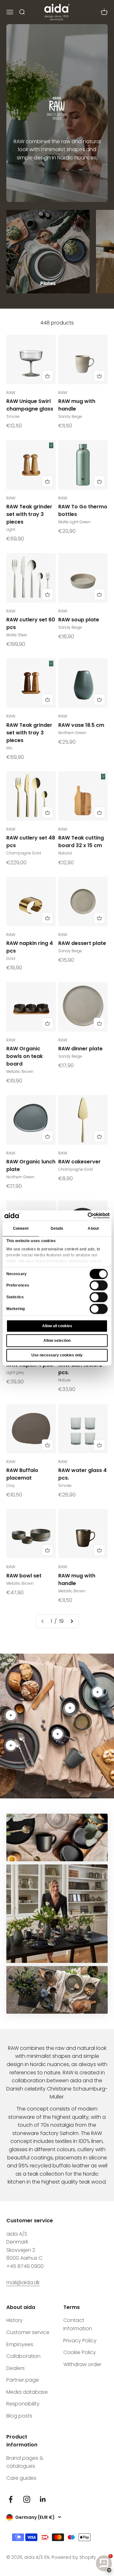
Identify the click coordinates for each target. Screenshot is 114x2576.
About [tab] (93, 1228)
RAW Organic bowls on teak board (25, 1056)
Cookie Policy (80, 2352)
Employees (20, 2344)
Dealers (16, 2368)
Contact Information (78, 2324)
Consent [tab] (21, 1228)
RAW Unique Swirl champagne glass (30, 405)
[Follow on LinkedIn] (43, 2499)
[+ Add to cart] (47, 376)
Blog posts (19, 2416)
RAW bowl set (24, 1576)
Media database (27, 2392)
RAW (11, 393)
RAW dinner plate (80, 1049)
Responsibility (23, 2404)
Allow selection (57, 1341)
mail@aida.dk (23, 2282)
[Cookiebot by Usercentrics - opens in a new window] (83, 1215)
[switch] (99, 1286)
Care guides (21, 2478)
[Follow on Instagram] (27, 2499)
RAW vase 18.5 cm (81, 725)
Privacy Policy (80, 2341)
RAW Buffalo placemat (22, 1474)
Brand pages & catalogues (25, 2462)
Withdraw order (82, 2364)
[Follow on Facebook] (11, 2499)
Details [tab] (57, 1228)
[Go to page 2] (72, 1621)
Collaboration (23, 2356)
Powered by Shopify (74, 2557)
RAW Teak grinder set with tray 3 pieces (29, 514)
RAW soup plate (79, 620)
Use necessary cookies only (57, 1355)
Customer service (28, 2332)
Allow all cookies (57, 1326)
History (15, 2320)
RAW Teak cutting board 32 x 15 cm (81, 842)
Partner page (23, 2380)
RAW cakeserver (79, 1162)
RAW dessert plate (82, 943)
